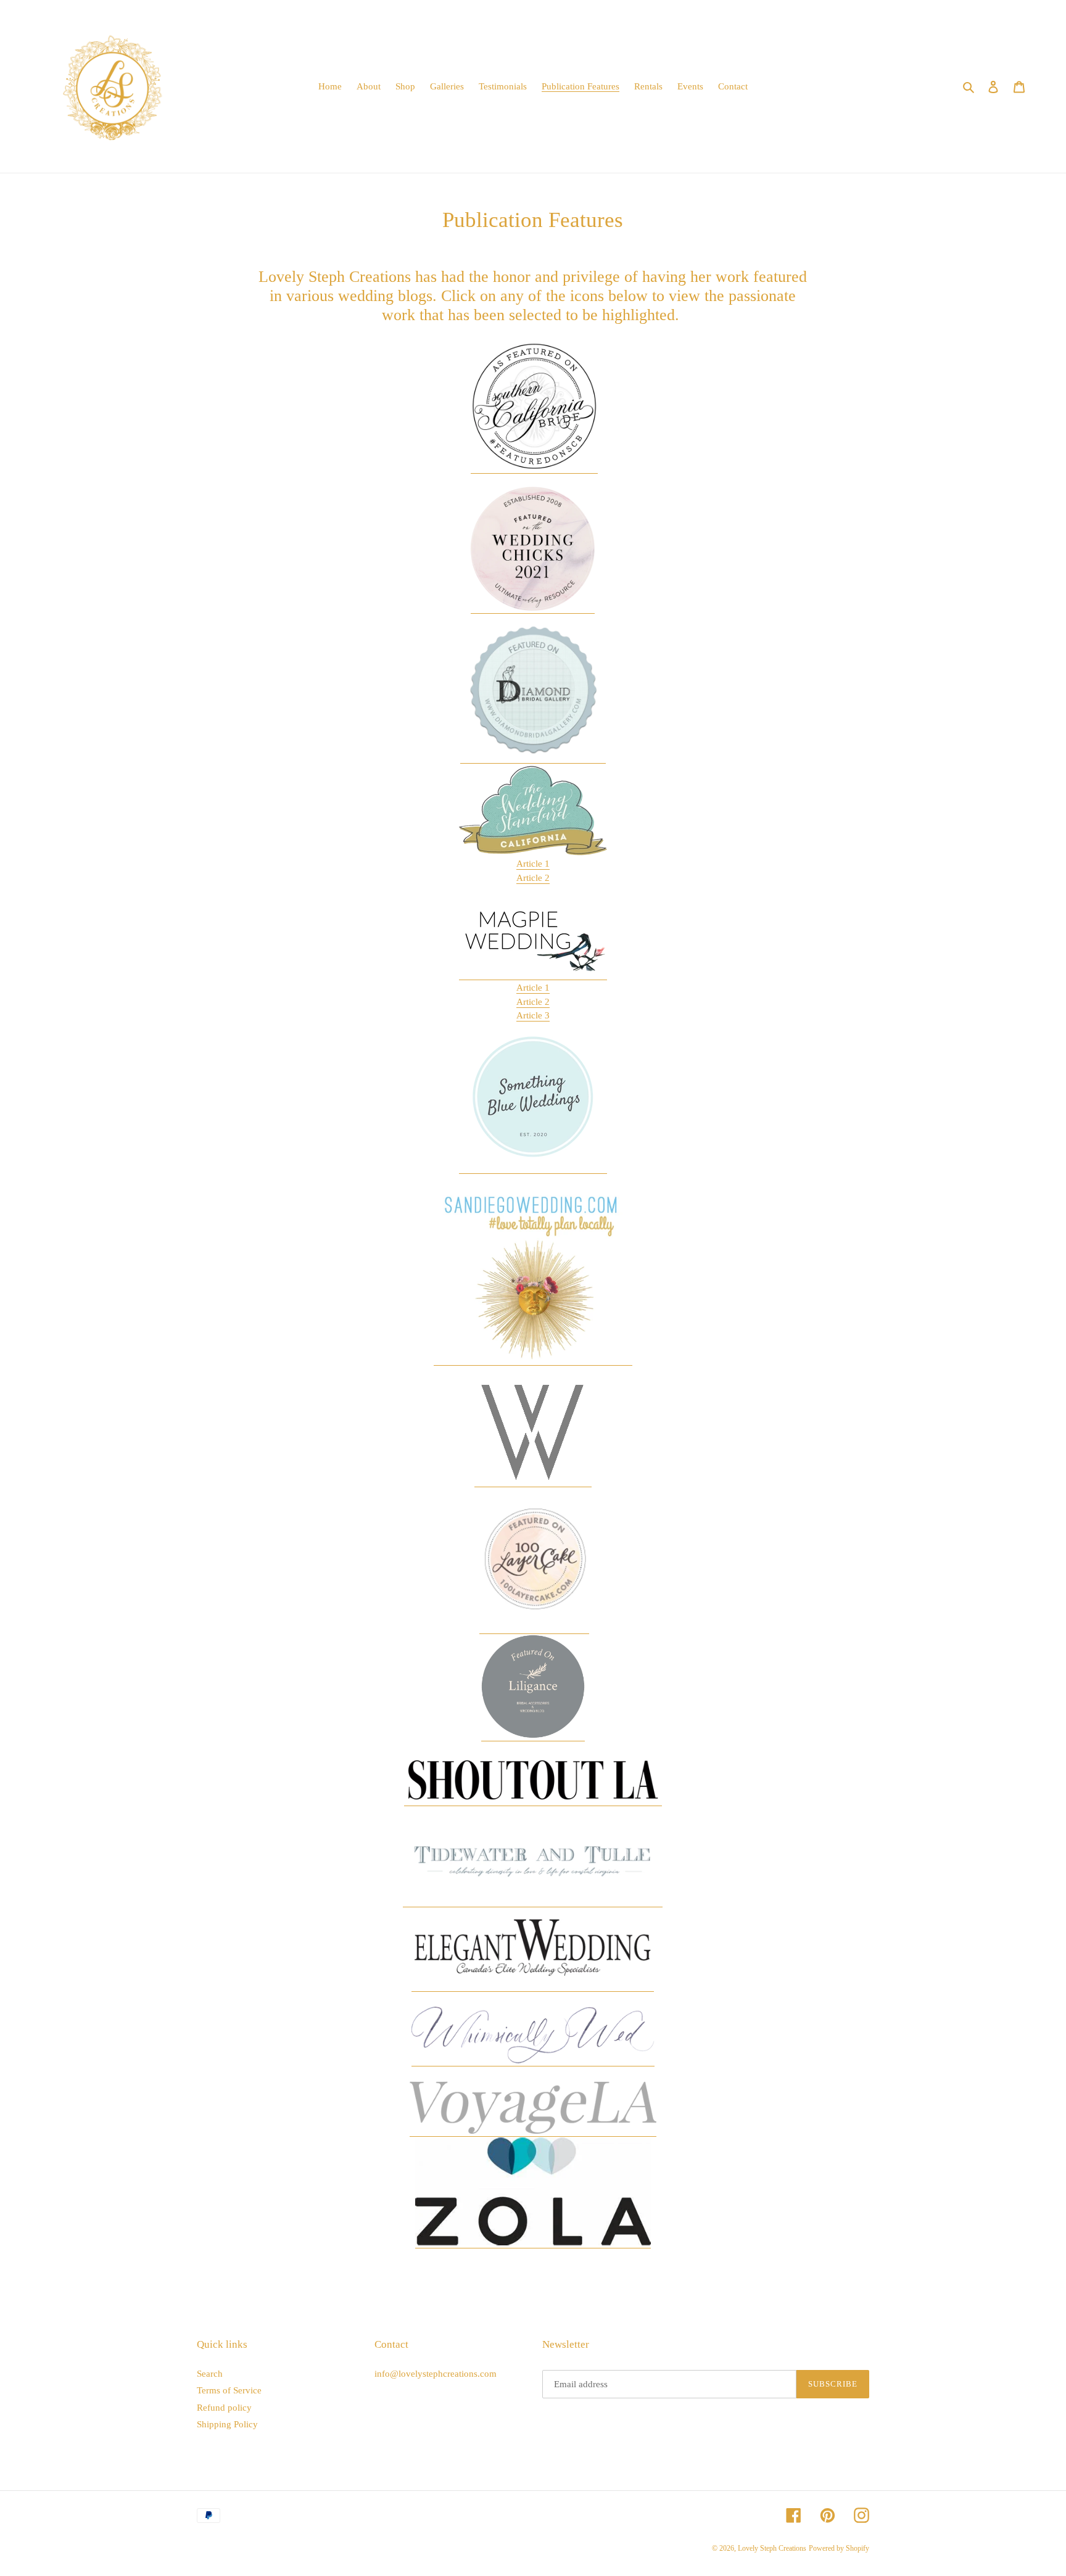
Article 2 (533, 878)
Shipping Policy (227, 2424)
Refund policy (224, 2408)
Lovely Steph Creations (772, 2548)
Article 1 (533, 864)
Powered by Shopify (839, 2548)
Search (210, 2374)
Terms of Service (229, 2390)
